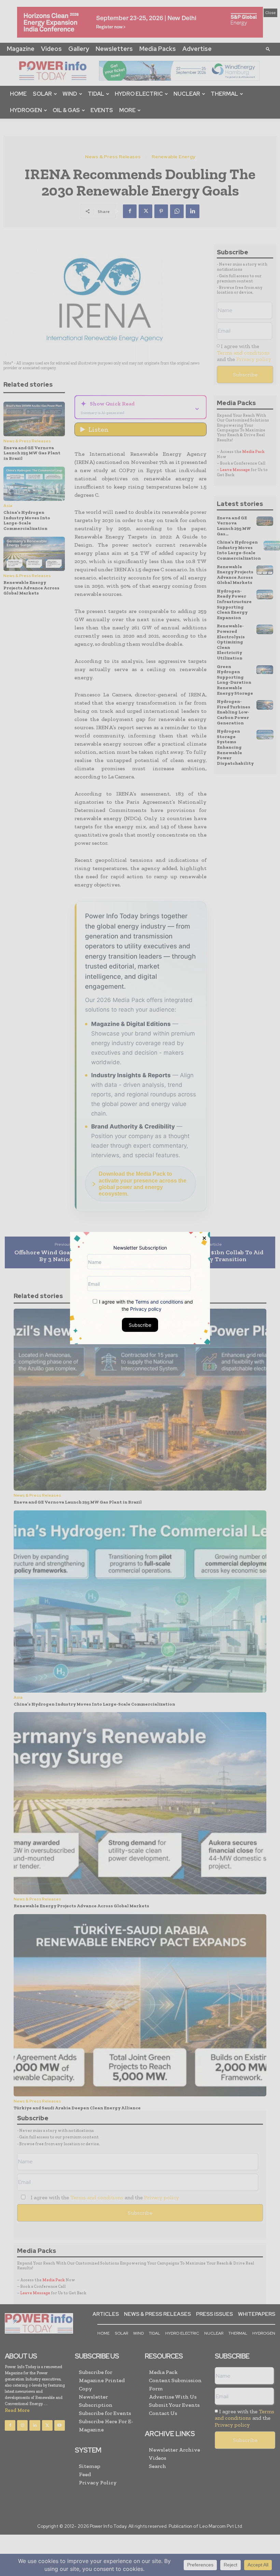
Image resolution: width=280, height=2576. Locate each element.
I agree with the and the (145, 1305)
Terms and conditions (159, 1302)
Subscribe (140, 1325)
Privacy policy (146, 1309)
